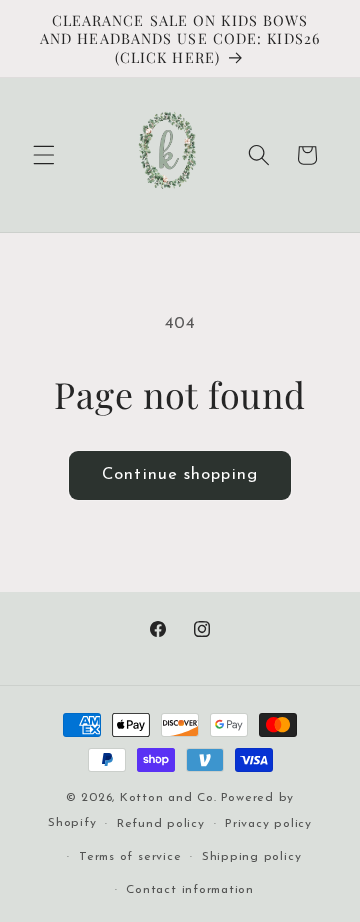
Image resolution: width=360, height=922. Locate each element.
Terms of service (130, 857)
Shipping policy (252, 857)
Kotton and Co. (168, 798)
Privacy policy (268, 824)
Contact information (190, 890)
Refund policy (161, 824)
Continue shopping (180, 475)
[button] (44, 155)
